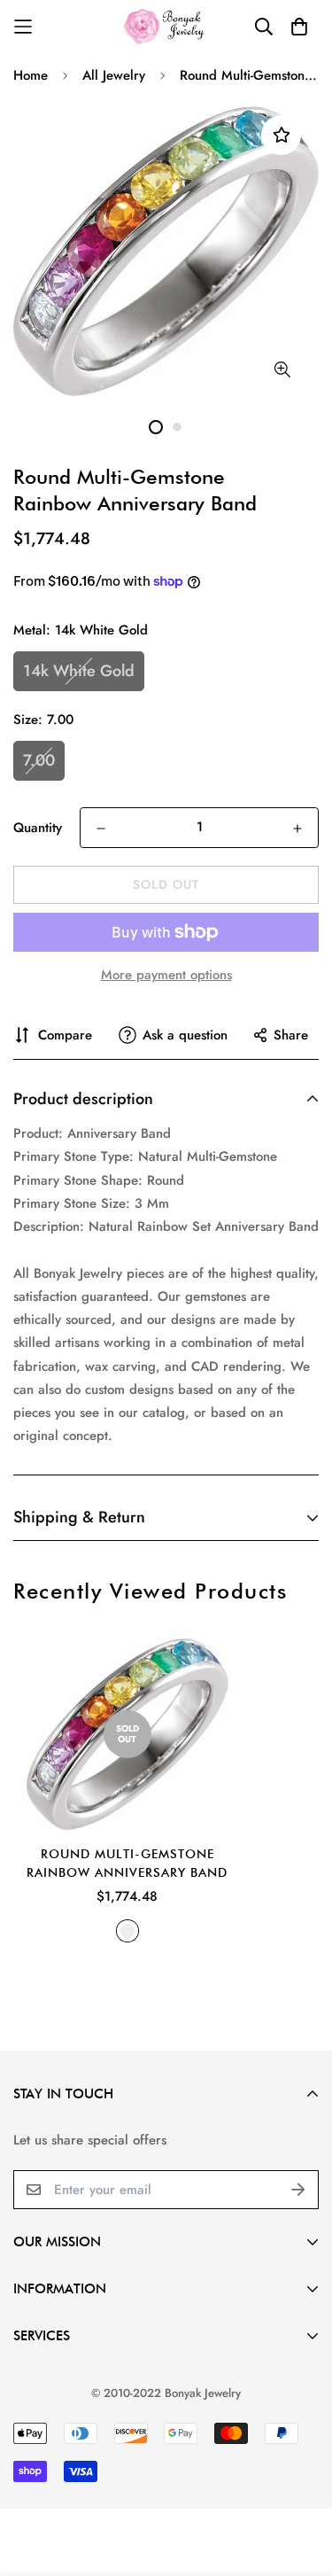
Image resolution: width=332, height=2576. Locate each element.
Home (31, 75)
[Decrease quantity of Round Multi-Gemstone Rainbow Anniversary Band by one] (101, 829)
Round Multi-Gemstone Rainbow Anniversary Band (127, 1863)
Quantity (38, 828)
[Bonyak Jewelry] (166, 26)
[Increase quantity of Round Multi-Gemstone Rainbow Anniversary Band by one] (297, 829)
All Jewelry (114, 75)
